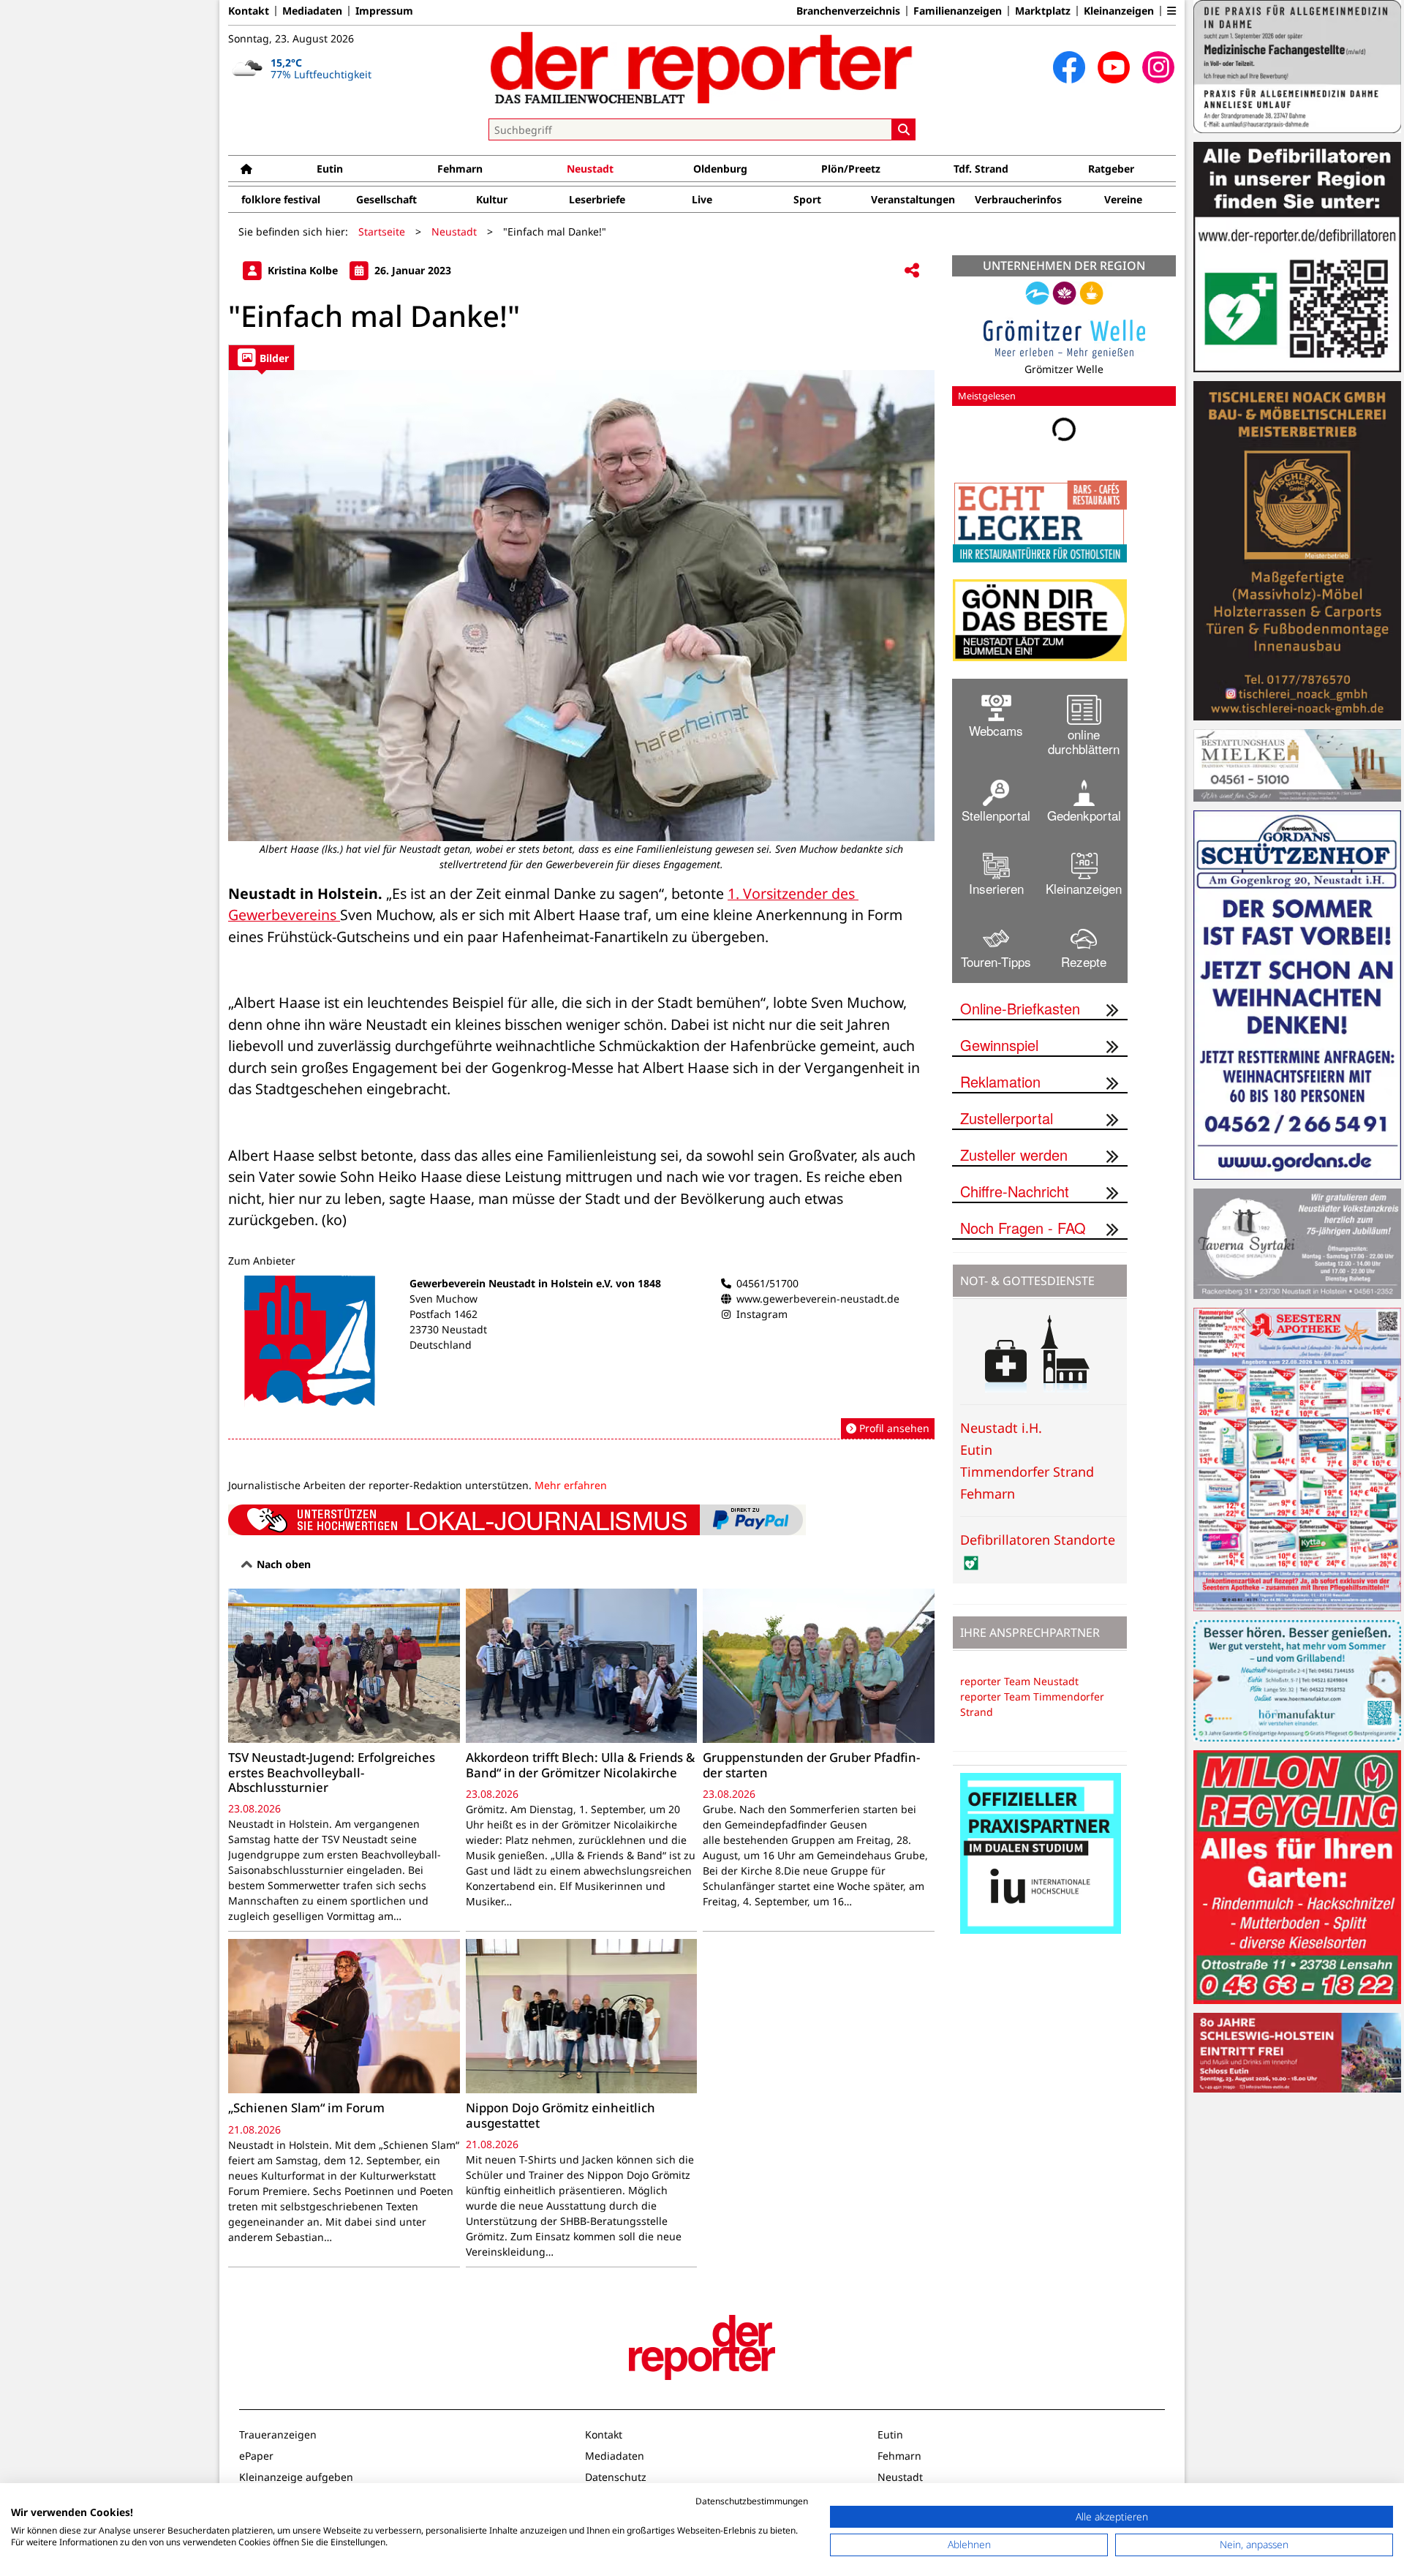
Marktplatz (1043, 11)
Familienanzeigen (958, 11)
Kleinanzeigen (1119, 11)
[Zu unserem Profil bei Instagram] (1158, 67)
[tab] (261, 357)
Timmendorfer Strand (1027, 1472)
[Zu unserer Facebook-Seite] (1069, 67)
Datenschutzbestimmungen (752, 2501)
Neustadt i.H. (1001, 1428)
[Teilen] (912, 271)
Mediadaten (312, 11)
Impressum (384, 11)
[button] (1171, 11)
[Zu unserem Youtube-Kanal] (1114, 67)
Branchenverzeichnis (848, 11)
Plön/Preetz (851, 169)
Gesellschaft (386, 199)
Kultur (492, 199)
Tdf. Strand (981, 169)
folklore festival (281, 199)
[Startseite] (246, 169)
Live (702, 199)
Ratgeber (1111, 169)
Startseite (382, 231)
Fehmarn (460, 169)
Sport (807, 199)
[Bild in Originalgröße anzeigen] (581, 606)
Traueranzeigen (278, 2434)
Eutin (330, 169)
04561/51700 (767, 1283)
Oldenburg (720, 169)
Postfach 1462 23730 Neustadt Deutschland (448, 1329)
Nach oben (282, 1564)
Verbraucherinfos (1018, 199)
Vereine (1123, 199)
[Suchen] (904, 129)
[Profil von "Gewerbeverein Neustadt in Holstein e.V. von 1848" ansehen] (581, 1357)
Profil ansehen (893, 1428)
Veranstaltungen (913, 199)
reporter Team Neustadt (1019, 1681)
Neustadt (590, 169)
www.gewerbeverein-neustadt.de (818, 1299)
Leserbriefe (597, 199)
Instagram (762, 1314)
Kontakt (249, 11)
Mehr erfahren (571, 1485)
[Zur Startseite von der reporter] (702, 67)
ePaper (256, 2456)
